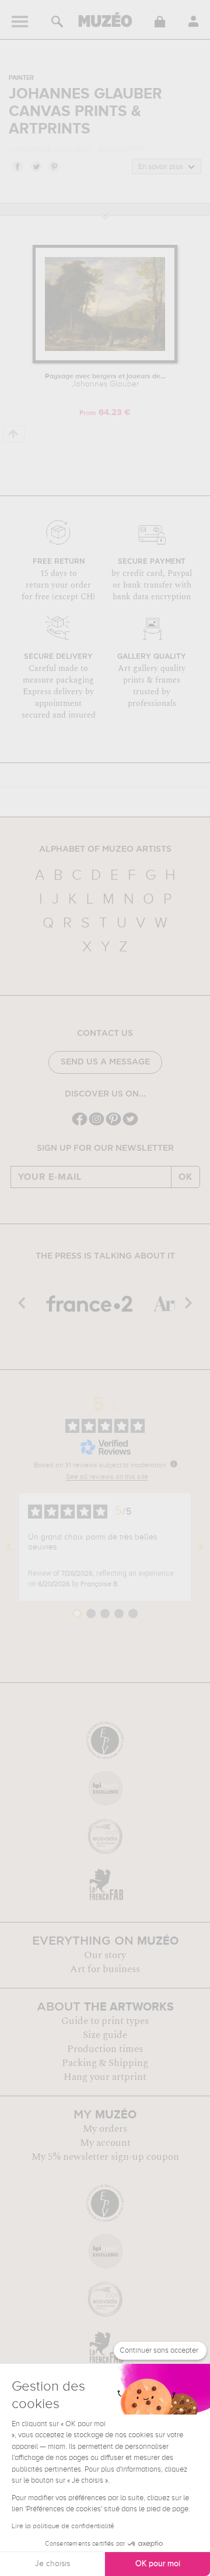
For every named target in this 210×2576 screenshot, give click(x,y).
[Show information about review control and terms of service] (174, 1464)
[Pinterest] (113, 1124)
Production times (105, 2049)
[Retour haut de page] (14, 434)
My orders (105, 2129)
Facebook (17, 166)
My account (105, 2143)
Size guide (105, 2035)
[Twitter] (130, 1124)
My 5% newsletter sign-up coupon (105, 2157)
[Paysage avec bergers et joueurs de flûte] (105, 361)
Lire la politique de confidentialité (63, 2526)
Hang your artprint (105, 2077)
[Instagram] (97, 1124)
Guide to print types (105, 2021)
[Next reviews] (201, 1547)
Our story (105, 1955)
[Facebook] (80, 1124)
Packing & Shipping (105, 2063)
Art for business (105, 1969)
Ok (185, 1177)
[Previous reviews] (9, 1547)
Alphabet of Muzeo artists (105, 849)
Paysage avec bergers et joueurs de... (105, 381)
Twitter (36, 166)
